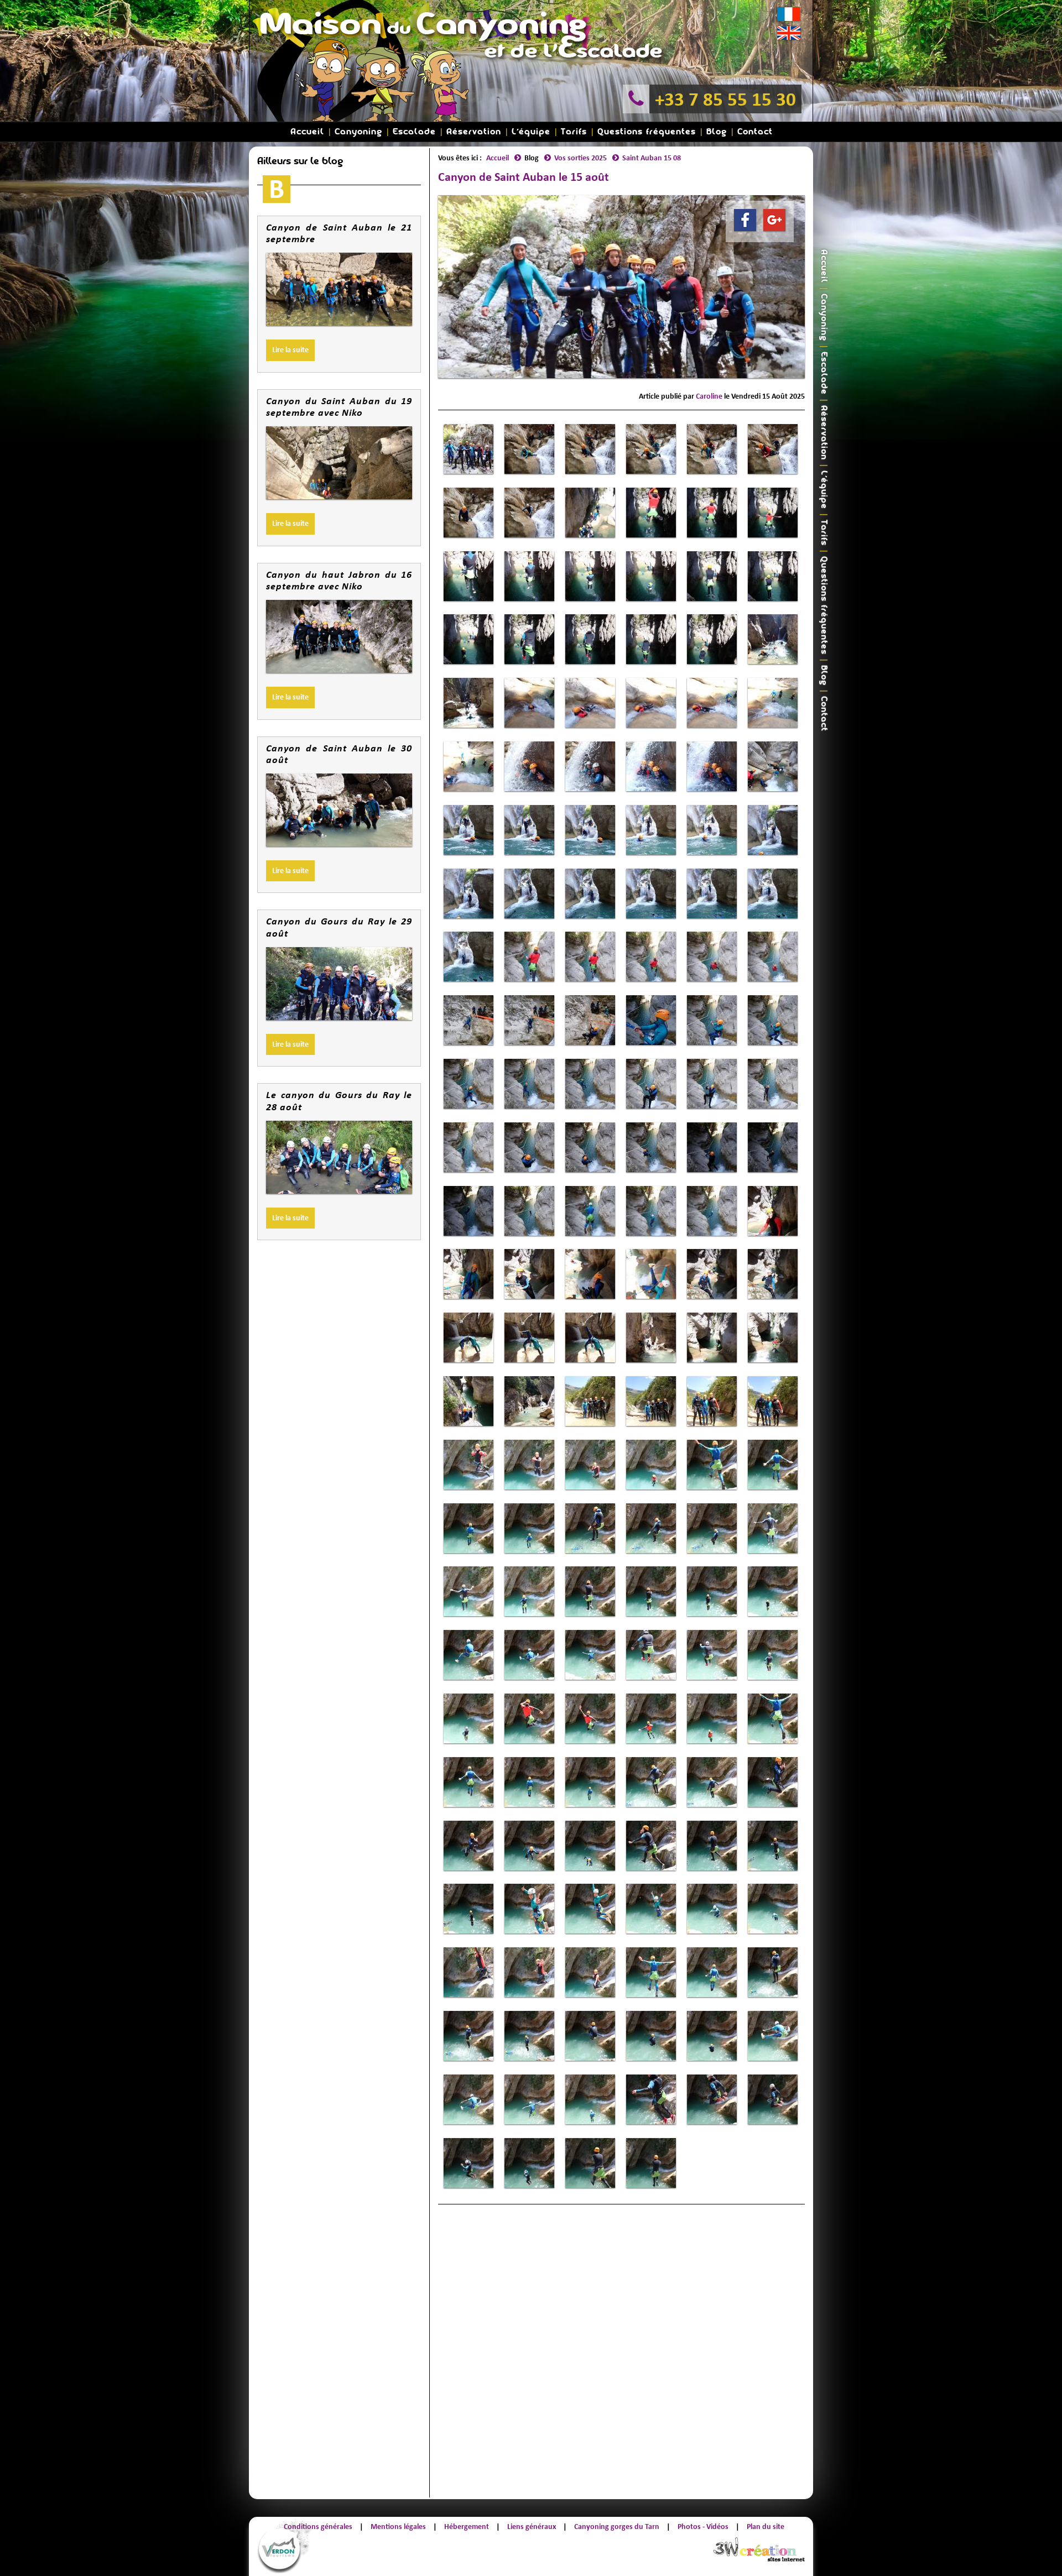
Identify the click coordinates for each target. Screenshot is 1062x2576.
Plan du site (766, 2527)
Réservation (474, 132)
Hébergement (467, 2527)
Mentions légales (398, 2527)
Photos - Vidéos (703, 2527)
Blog (717, 132)
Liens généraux (532, 2527)
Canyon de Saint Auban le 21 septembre (339, 233)
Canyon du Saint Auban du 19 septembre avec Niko (339, 407)
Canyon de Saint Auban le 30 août (339, 754)
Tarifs (574, 132)
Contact (755, 132)
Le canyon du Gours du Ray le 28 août (339, 1101)
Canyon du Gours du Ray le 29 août (339, 927)
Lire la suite (290, 350)
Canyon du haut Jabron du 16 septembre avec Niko (339, 581)
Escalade (414, 132)
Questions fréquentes (647, 132)
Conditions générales (318, 2527)
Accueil (307, 132)
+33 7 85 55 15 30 (725, 99)
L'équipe (531, 132)
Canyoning (358, 132)
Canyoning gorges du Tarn (617, 2527)
